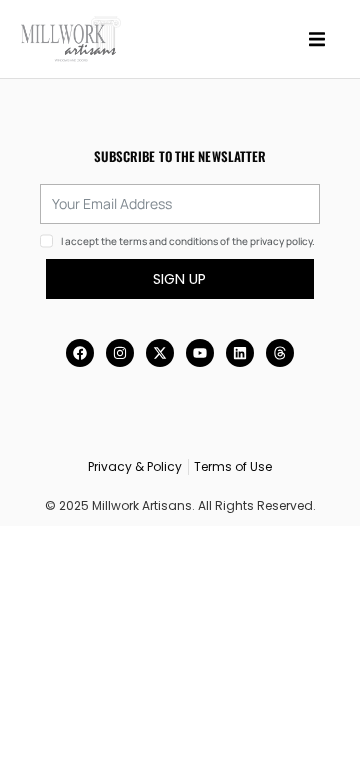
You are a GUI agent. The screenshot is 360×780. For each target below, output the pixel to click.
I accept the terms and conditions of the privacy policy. (188, 241)
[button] (317, 39)
